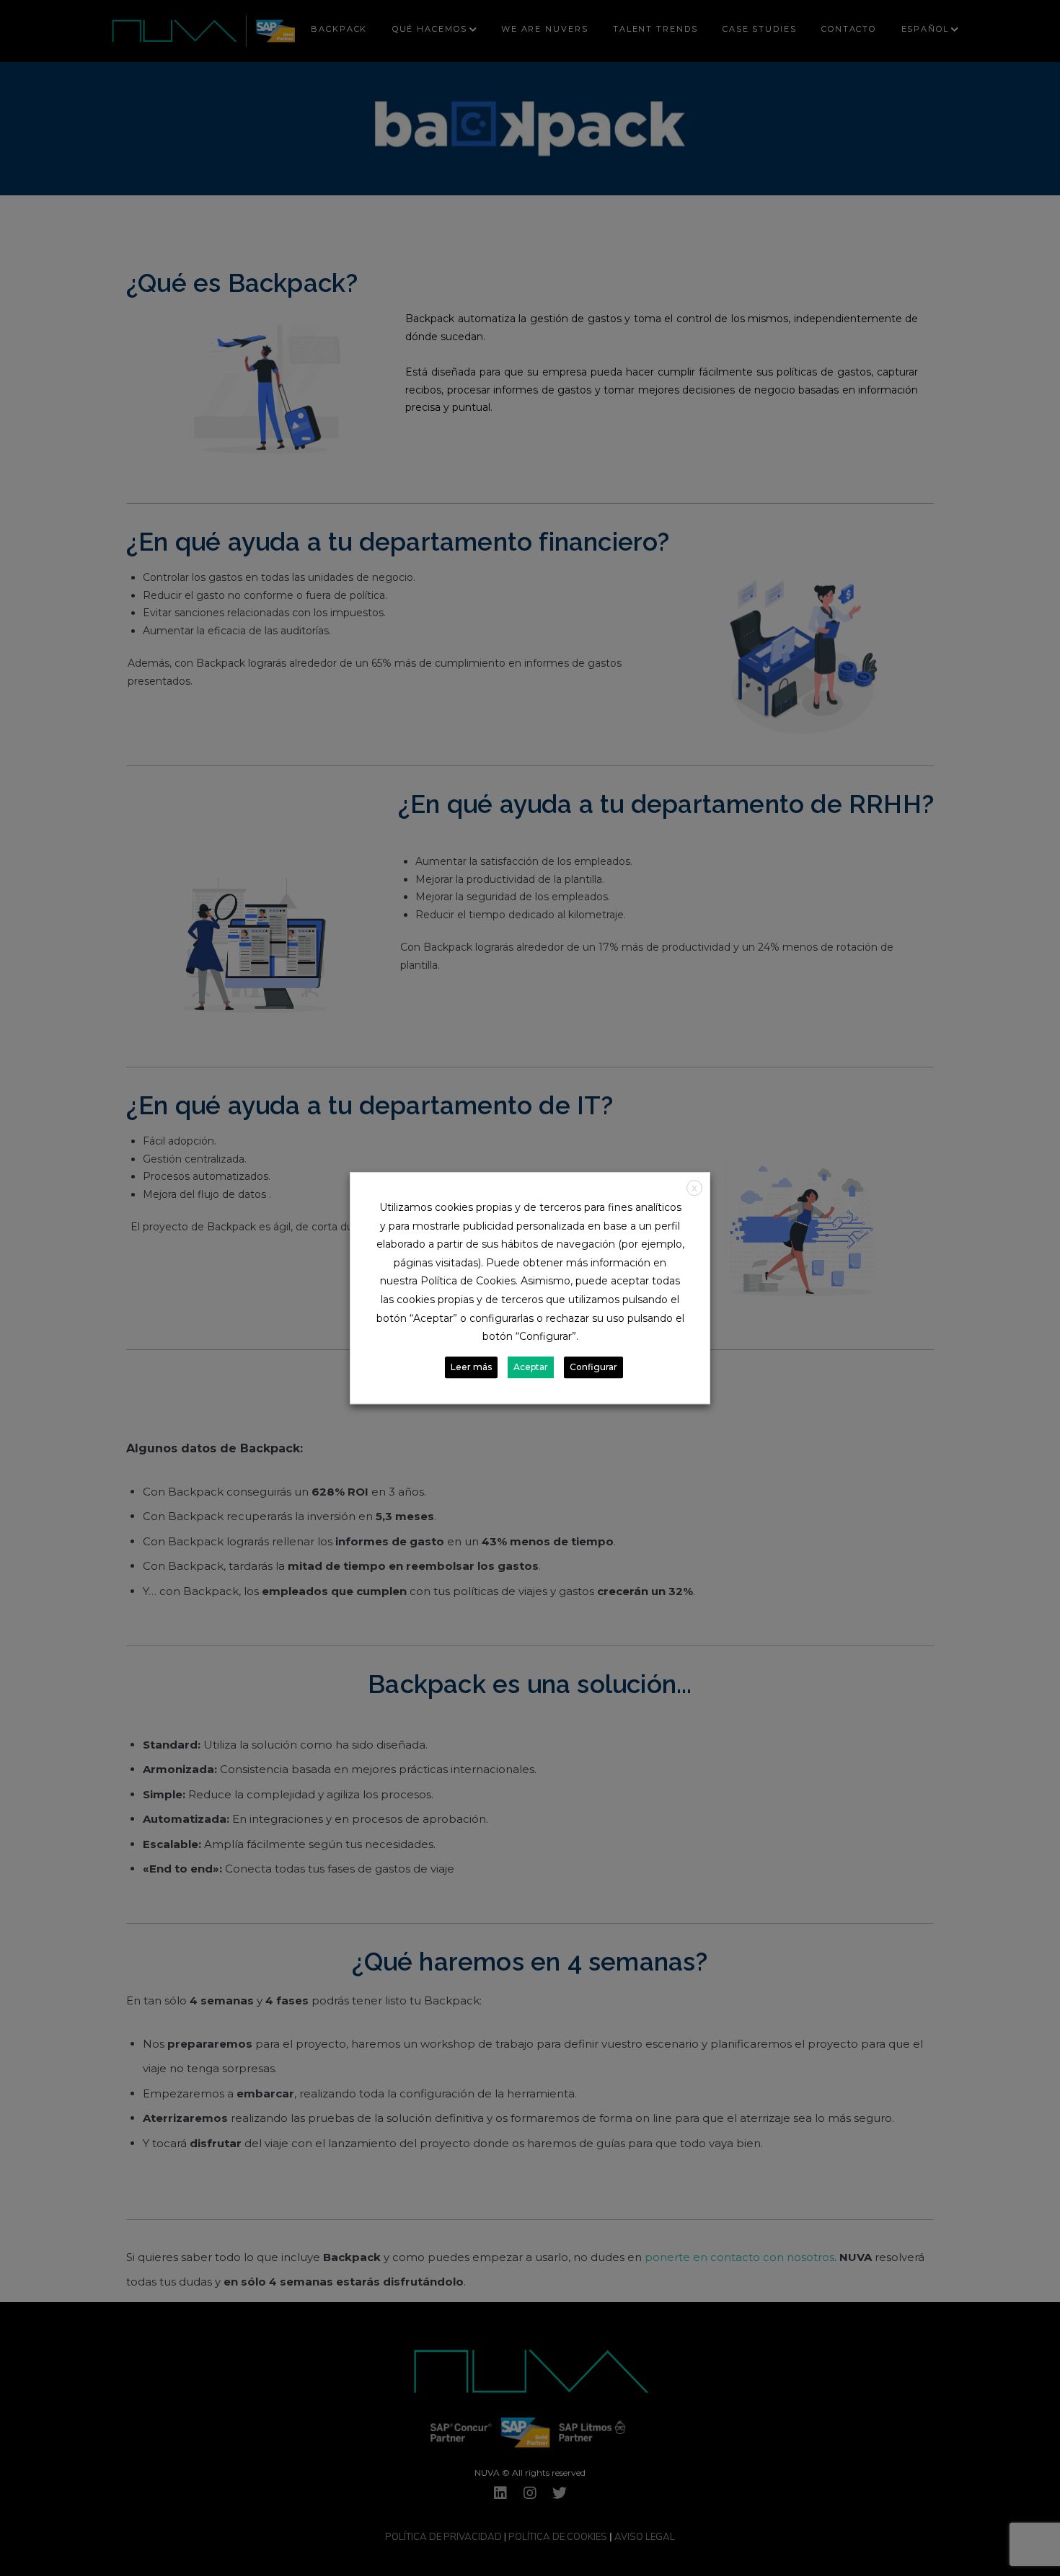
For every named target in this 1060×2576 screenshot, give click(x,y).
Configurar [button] (593, 1367)
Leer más (471, 1367)
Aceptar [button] (531, 1367)
